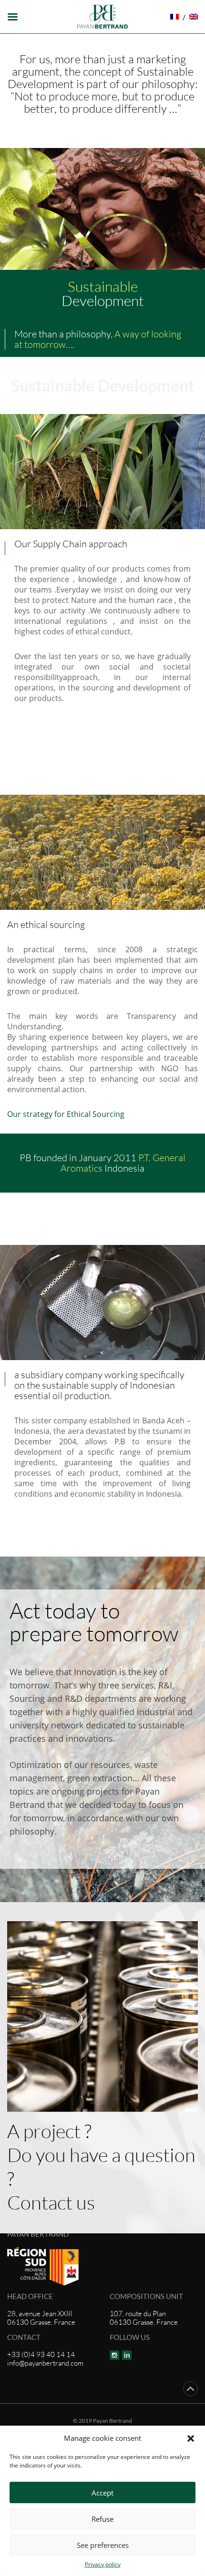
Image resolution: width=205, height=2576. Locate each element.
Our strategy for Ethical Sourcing (66, 1114)
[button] (191, 2438)
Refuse (102, 2519)
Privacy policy (103, 2564)
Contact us (51, 2202)
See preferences (103, 2545)
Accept (102, 2493)
